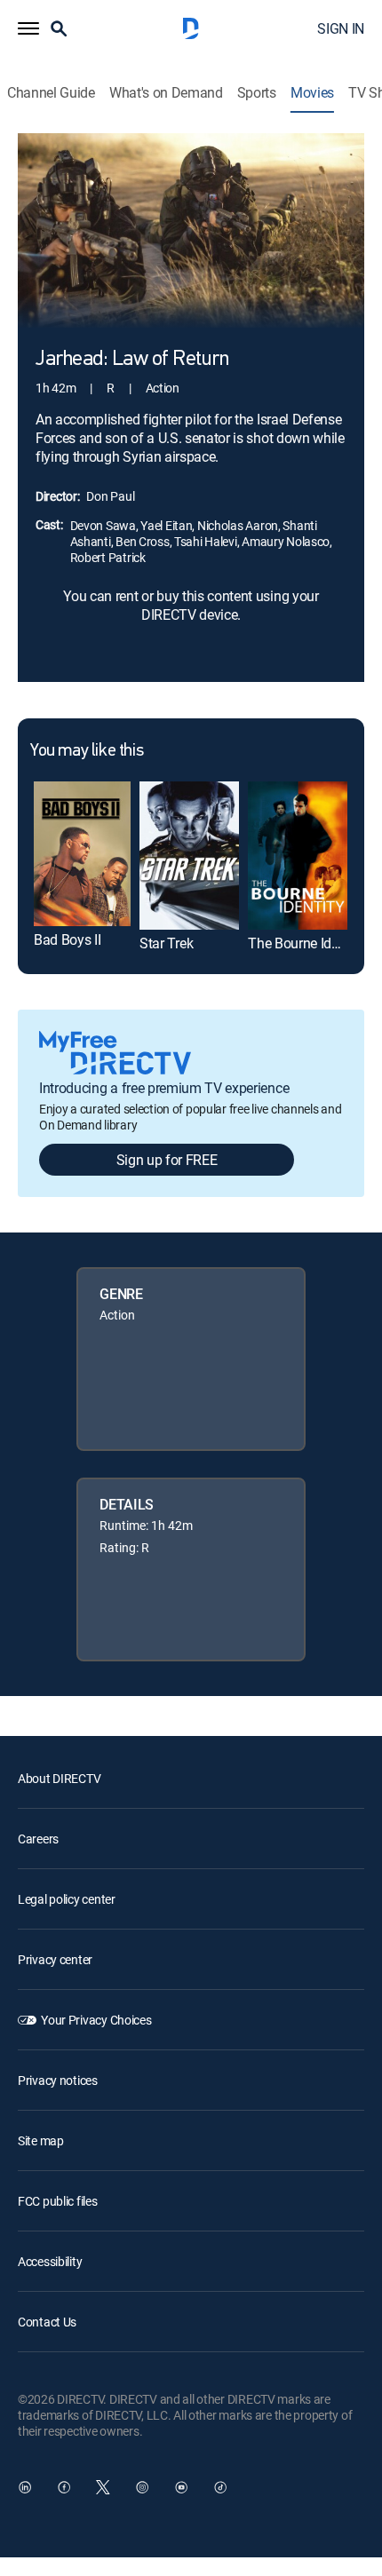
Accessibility (50, 2261)
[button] (28, 28)
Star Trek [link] (166, 943)
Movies (312, 93)
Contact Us (47, 2322)
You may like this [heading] (87, 751)
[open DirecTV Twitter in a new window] (103, 2487)
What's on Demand (166, 93)
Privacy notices (58, 2080)
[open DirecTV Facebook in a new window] (64, 2487)
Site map (41, 2140)
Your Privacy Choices (96, 2020)
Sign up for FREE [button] (167, 1160)
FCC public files (58, 2201)
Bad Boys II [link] (67, 939)
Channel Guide (51, 93)
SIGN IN (341, 28)
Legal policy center (67, 1899)
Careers (38, 1839)
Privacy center (55, 1959)
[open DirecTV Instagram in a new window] (142, 2487)
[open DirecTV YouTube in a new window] (181, 2487)
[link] (82, 854)
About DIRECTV (59, 1778)
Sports (257, 93)
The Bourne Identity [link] (306, 943)
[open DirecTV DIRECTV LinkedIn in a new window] (25, 2487)
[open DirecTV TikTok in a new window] (220, 2487)
